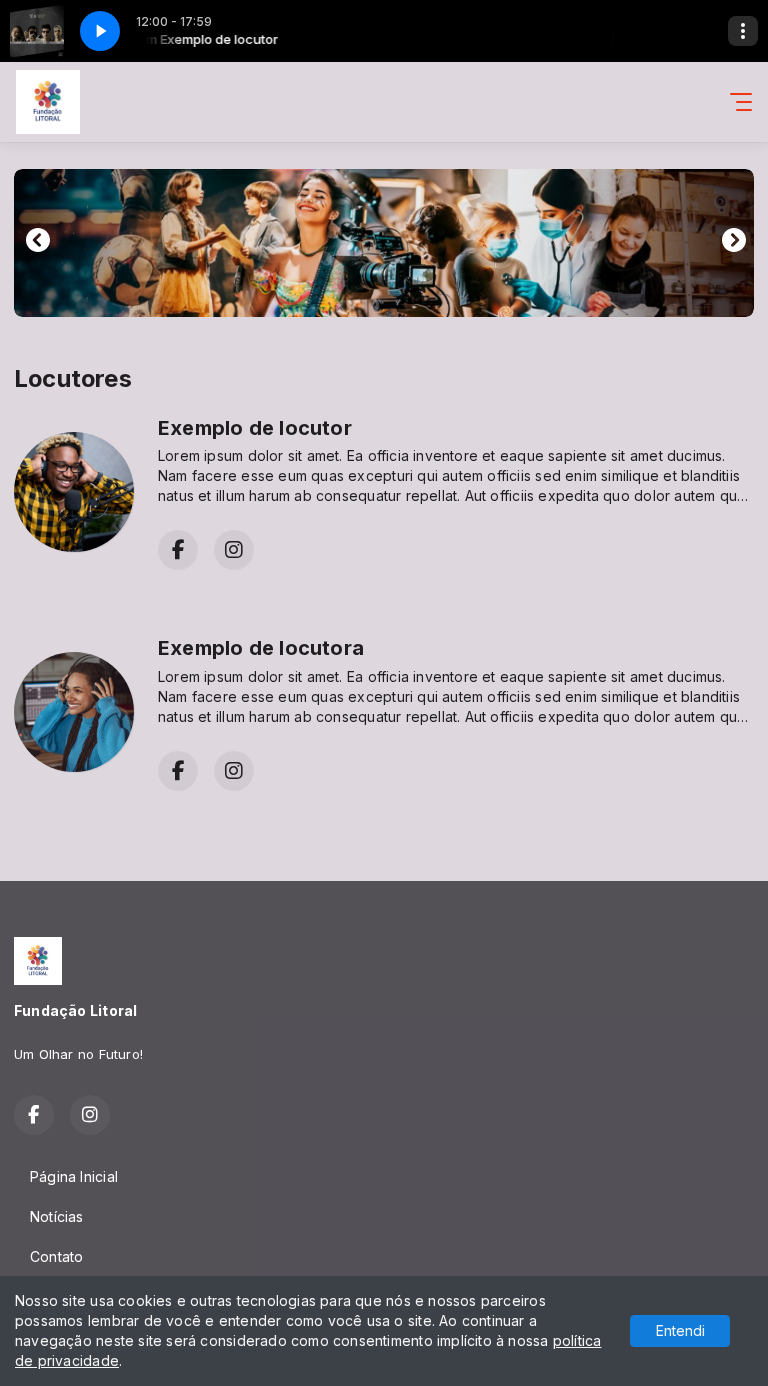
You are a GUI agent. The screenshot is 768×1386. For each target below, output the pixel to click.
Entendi (680, 1330)
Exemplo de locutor (255, 428)
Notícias (57, 1216)
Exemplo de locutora (261, 648)
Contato (56, 1256)
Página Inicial (74, 1176)
